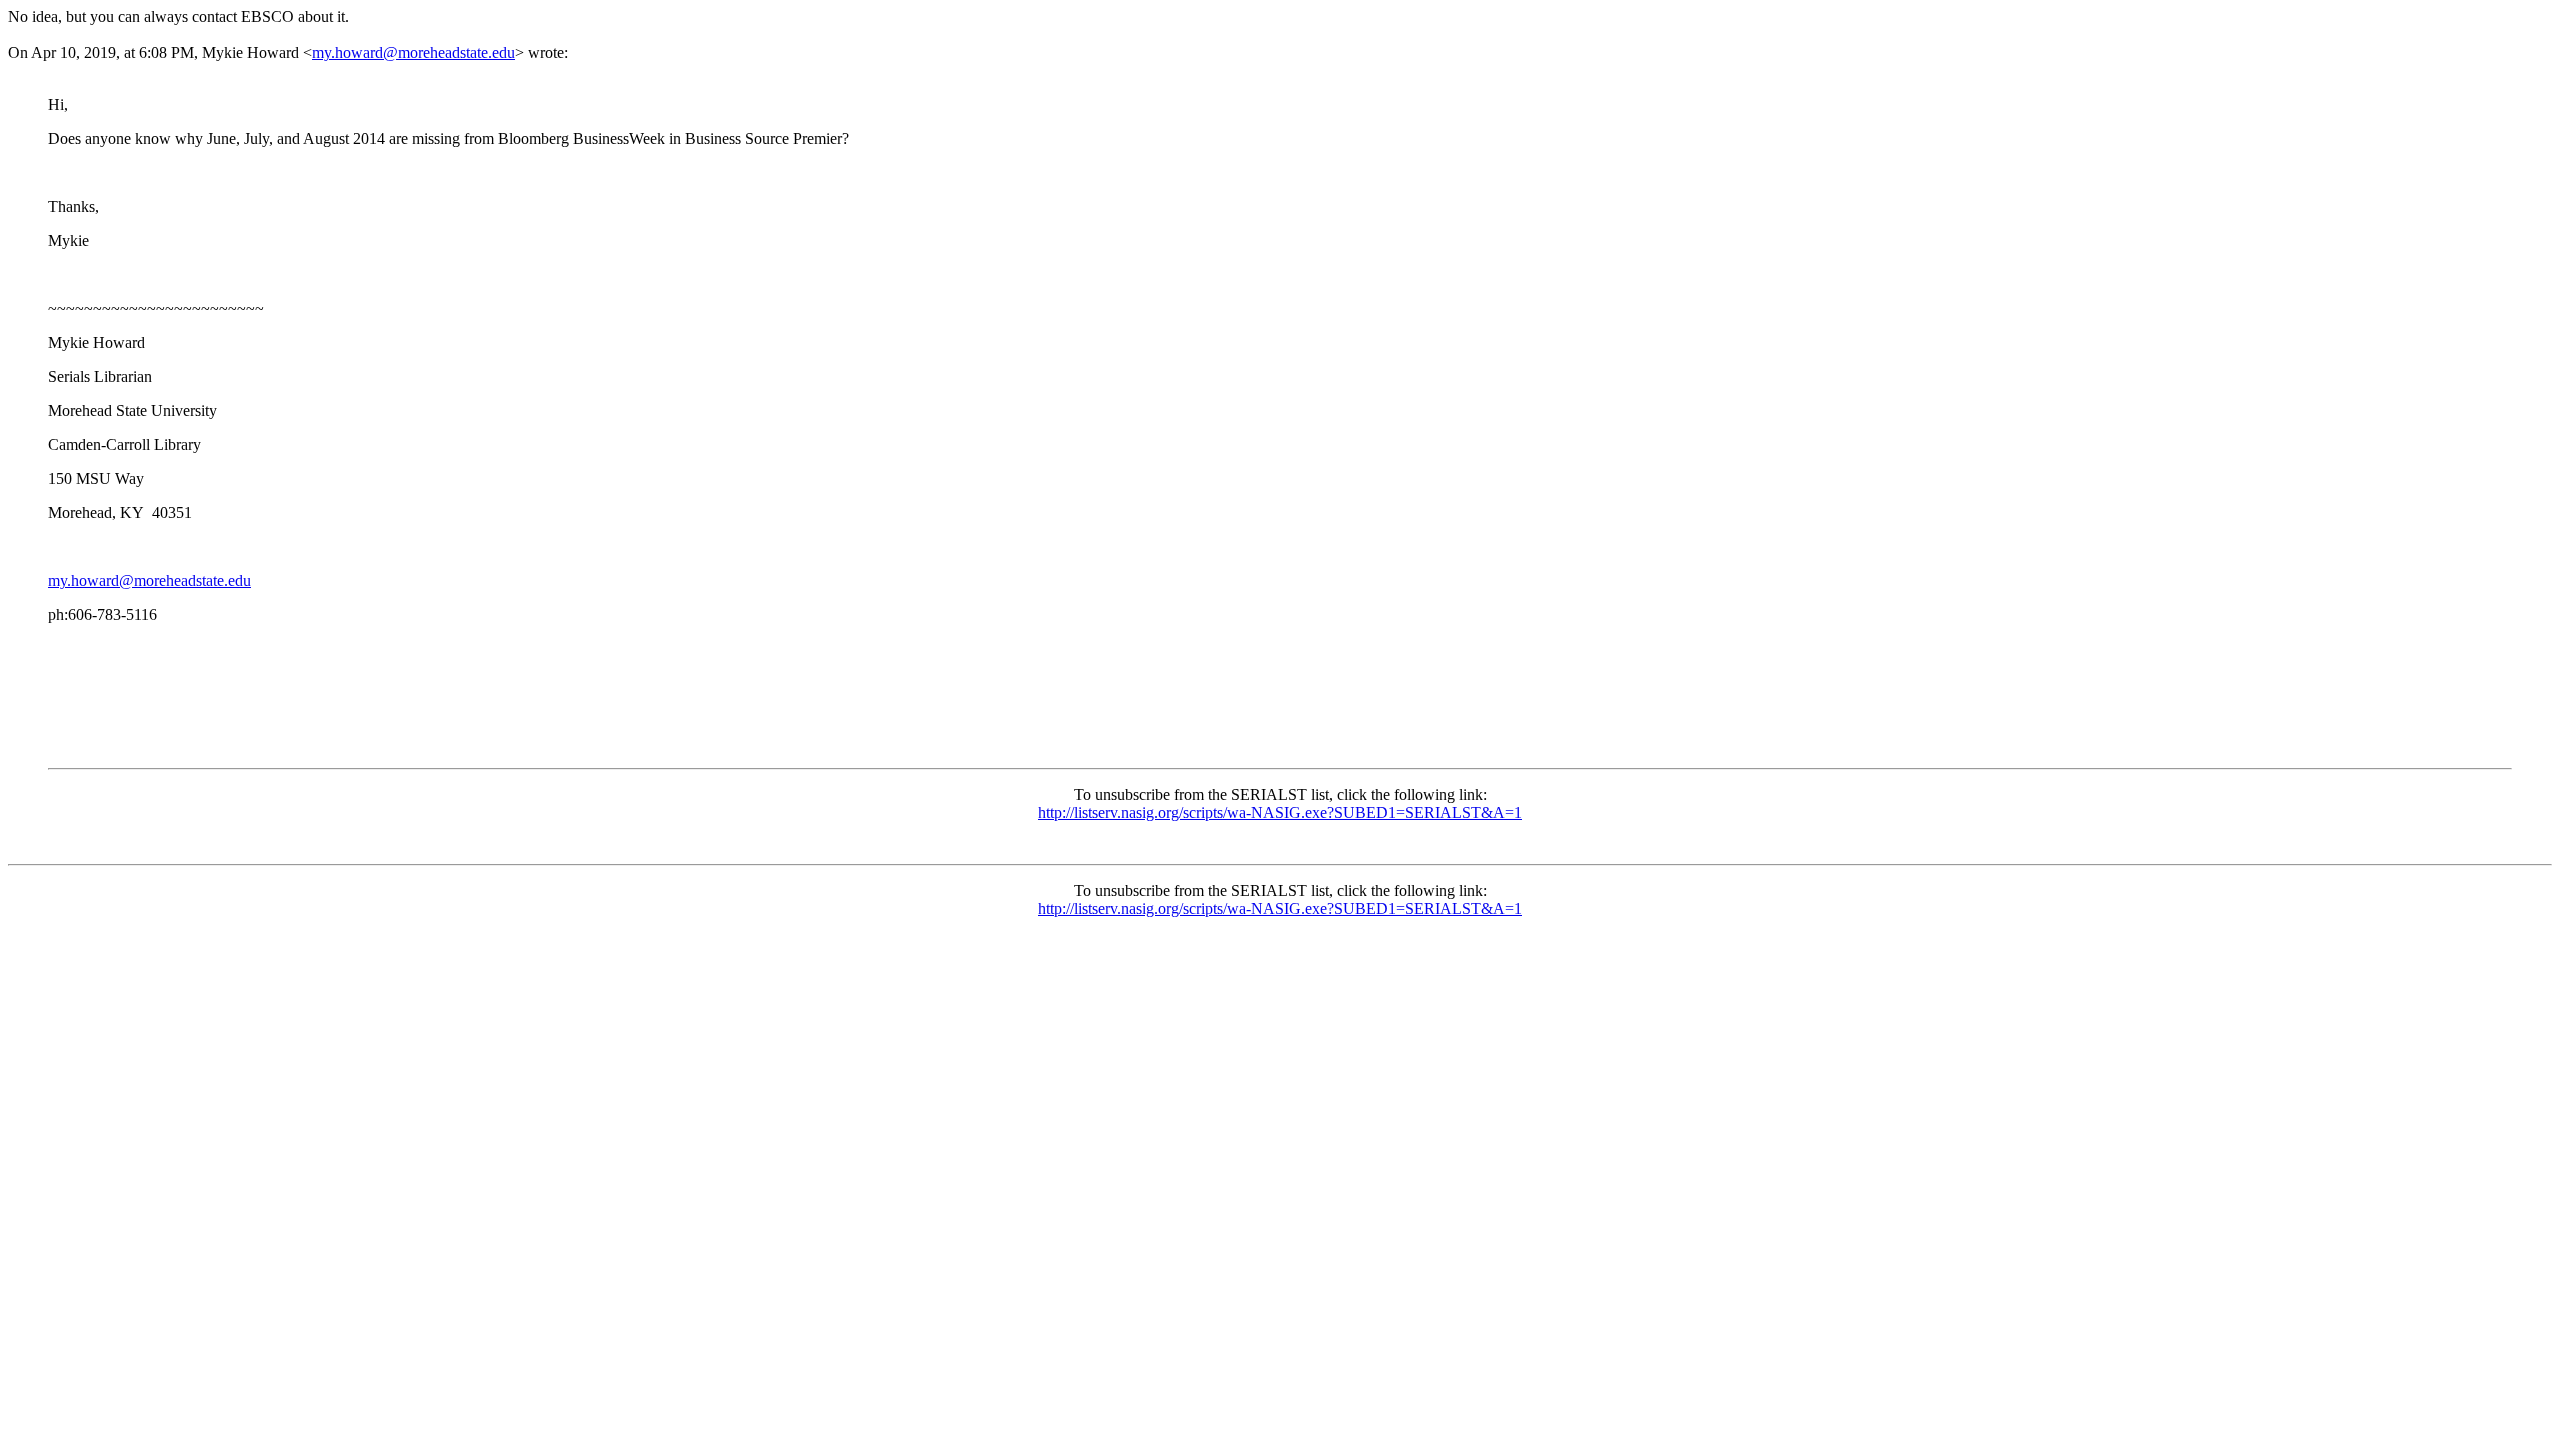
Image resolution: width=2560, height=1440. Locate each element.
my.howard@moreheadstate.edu (413, 52)
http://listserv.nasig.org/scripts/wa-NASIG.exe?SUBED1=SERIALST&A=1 (1280, 812)
